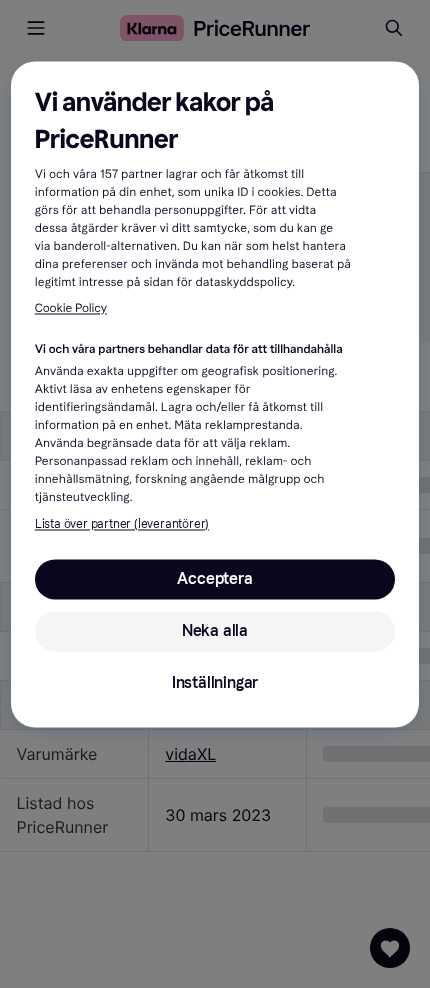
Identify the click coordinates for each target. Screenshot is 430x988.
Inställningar (215, 682)
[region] (215, 395)
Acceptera (214, 578)
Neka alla (215, 630)
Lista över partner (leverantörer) (122, 524)
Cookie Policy (71, 309)
